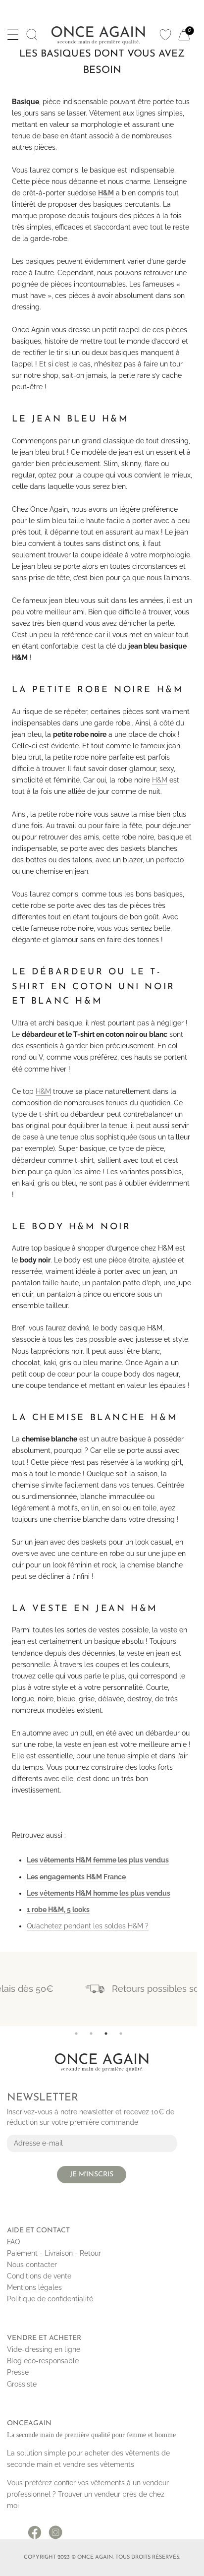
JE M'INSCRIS (92, 2175)
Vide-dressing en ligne (44, 2349)
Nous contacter (32, 2265)
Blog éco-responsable (43, 2361)
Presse (18, 2372)
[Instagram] (55, 2529)
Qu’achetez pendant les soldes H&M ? (88, 1926)
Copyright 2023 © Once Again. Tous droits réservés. (102, 2557)
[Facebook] (35, 2529)
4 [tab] (121, 2034)
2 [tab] (91, 2034)
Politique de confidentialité (50, 2299)
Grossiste (22, 2384)
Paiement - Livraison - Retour (54, 2253)
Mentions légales (34, 2287)
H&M (160, 780)
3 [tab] (106, 2034)
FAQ (13, 2242)
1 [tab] (76, 2034)
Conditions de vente (39, 2276)
